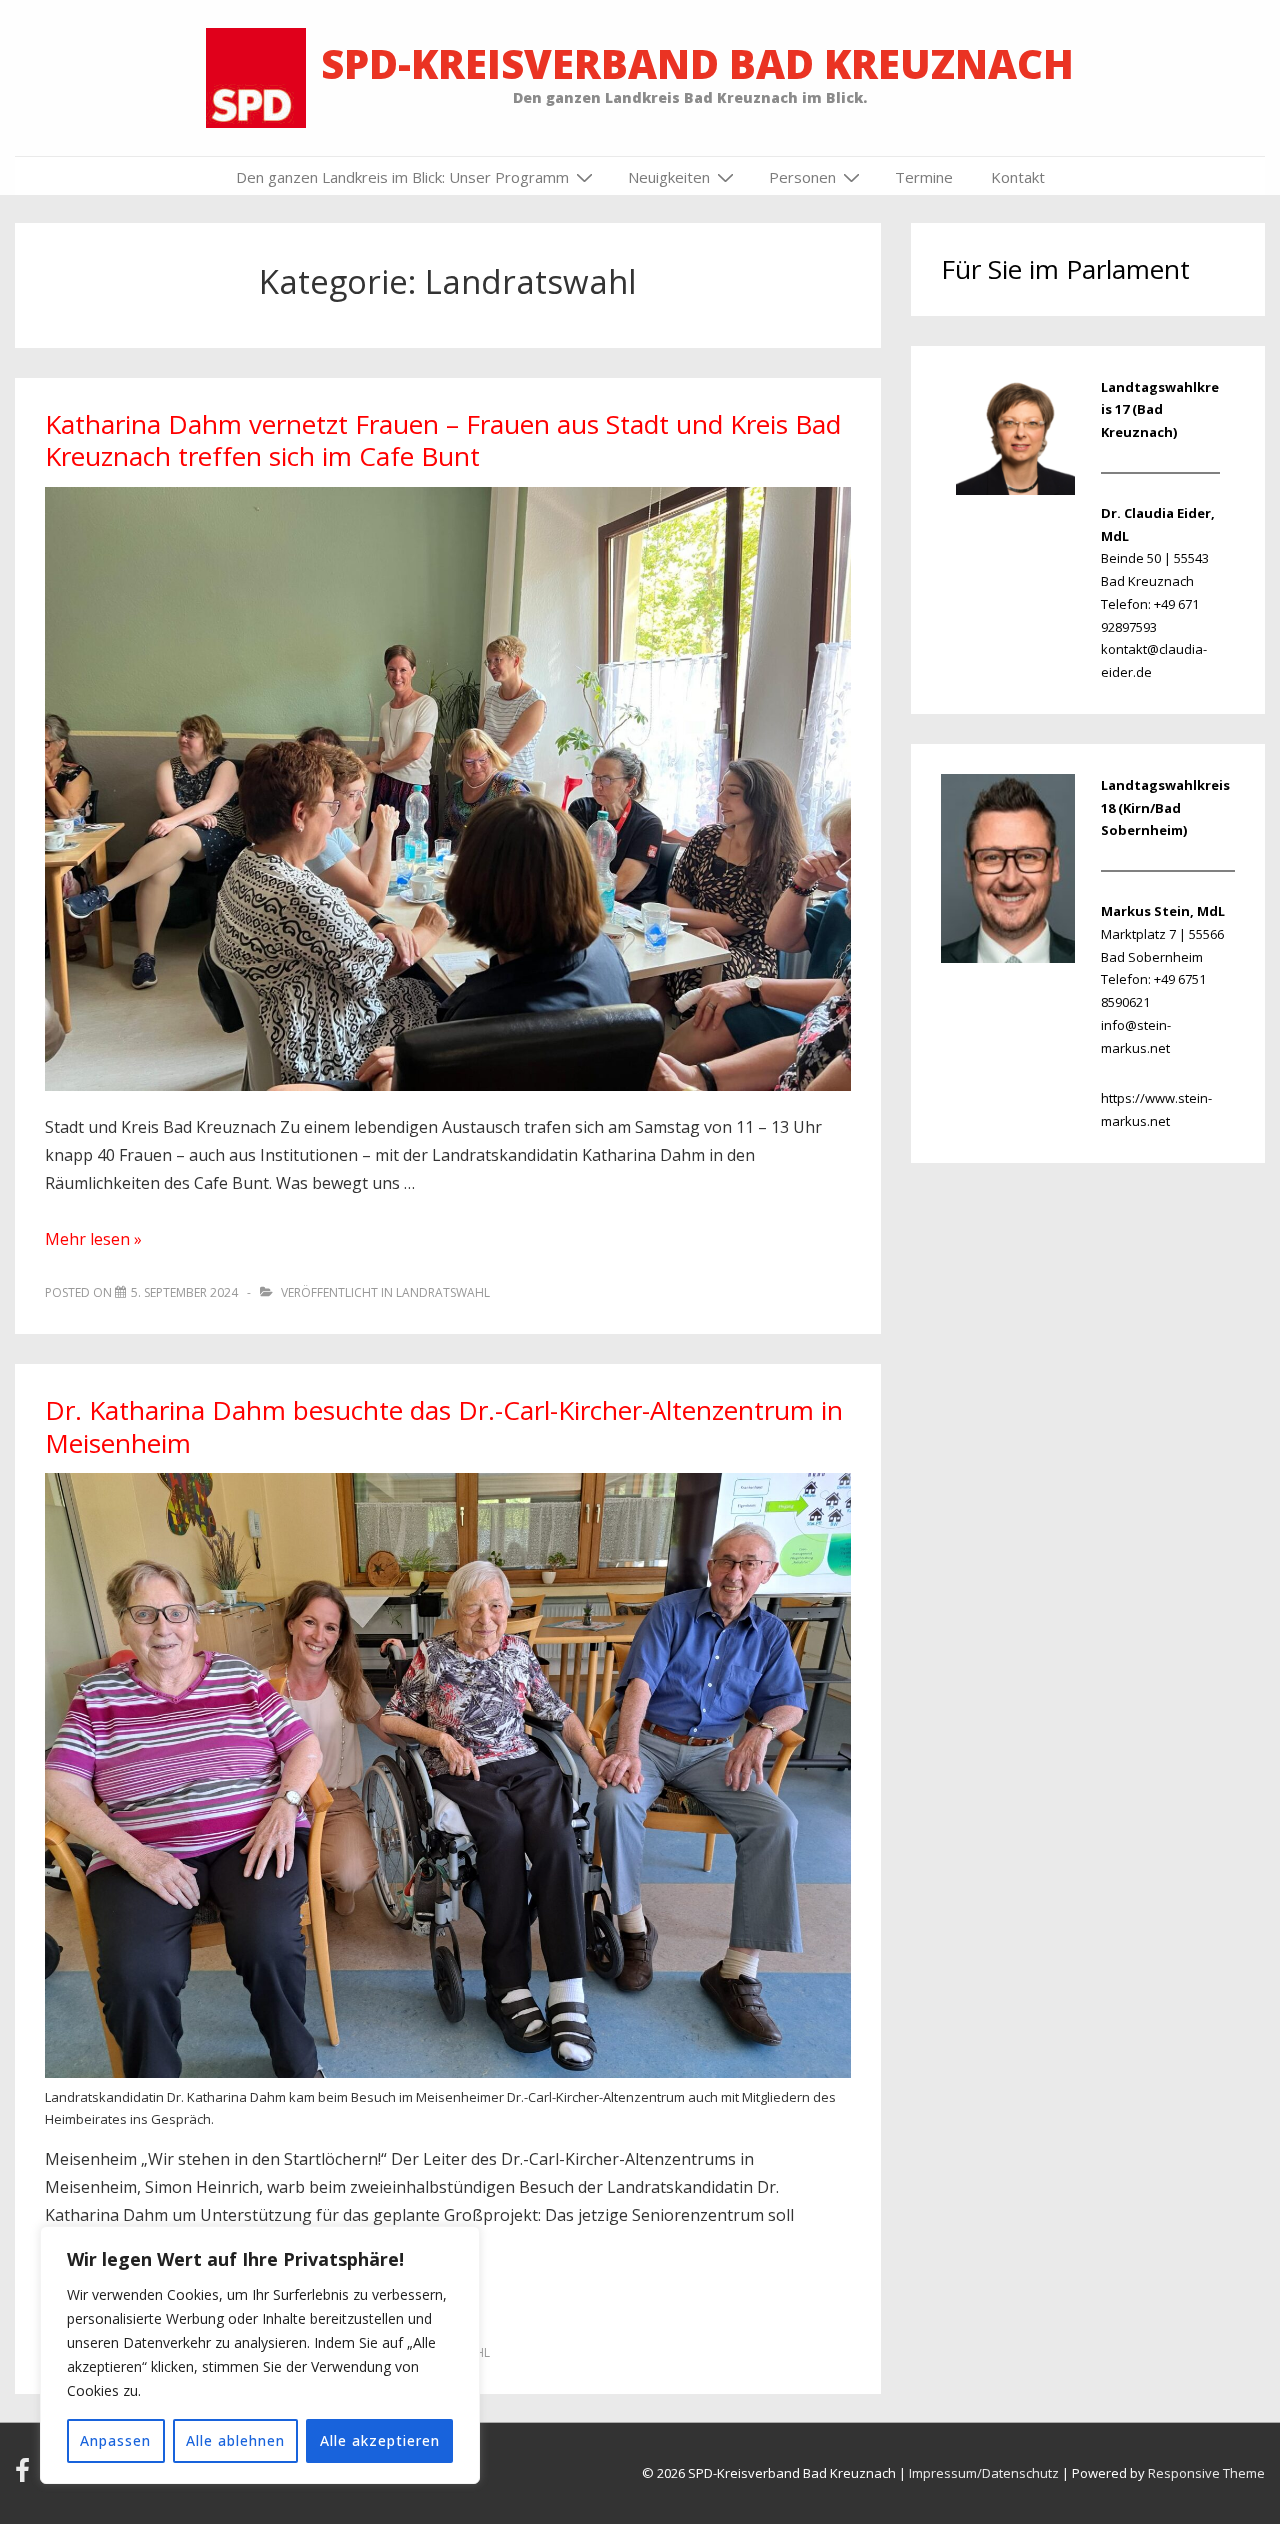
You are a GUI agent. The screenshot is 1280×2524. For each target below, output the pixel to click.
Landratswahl (443, 1292)
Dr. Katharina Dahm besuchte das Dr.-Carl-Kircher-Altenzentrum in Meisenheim (444, 1426)
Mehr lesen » (93, 1239)
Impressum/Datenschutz (984, 2473)
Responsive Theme (1206, 2473)
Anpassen (115, 2440)
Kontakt (1018, 177)
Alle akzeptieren (380, 2440)
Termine (924, 177)
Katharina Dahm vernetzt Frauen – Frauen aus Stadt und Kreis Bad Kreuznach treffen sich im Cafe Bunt (443, 440)
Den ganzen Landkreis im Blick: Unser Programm (402, 177)
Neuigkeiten (669, 177)
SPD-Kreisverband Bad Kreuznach (697, 63)
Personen (802, 177)
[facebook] (26, 2477)
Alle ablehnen (235, 2440)
